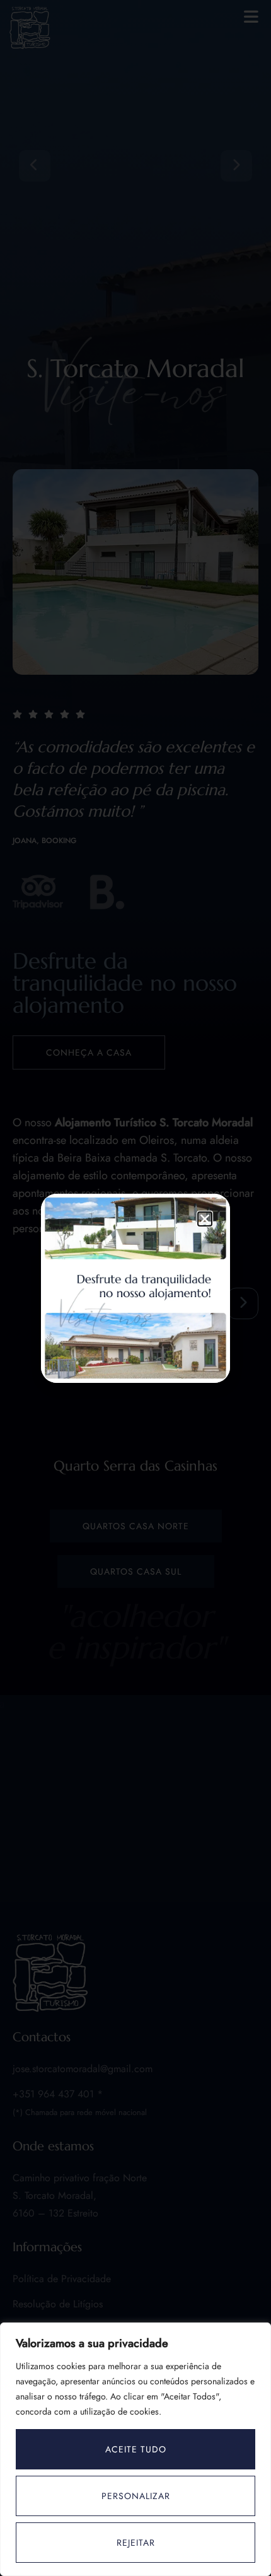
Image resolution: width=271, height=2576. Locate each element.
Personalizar (136, 2496)
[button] (205, 1219)
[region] (135, 2449)
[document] (135, 1288)
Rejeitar (136, 2543)
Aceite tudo (136, 2449)
